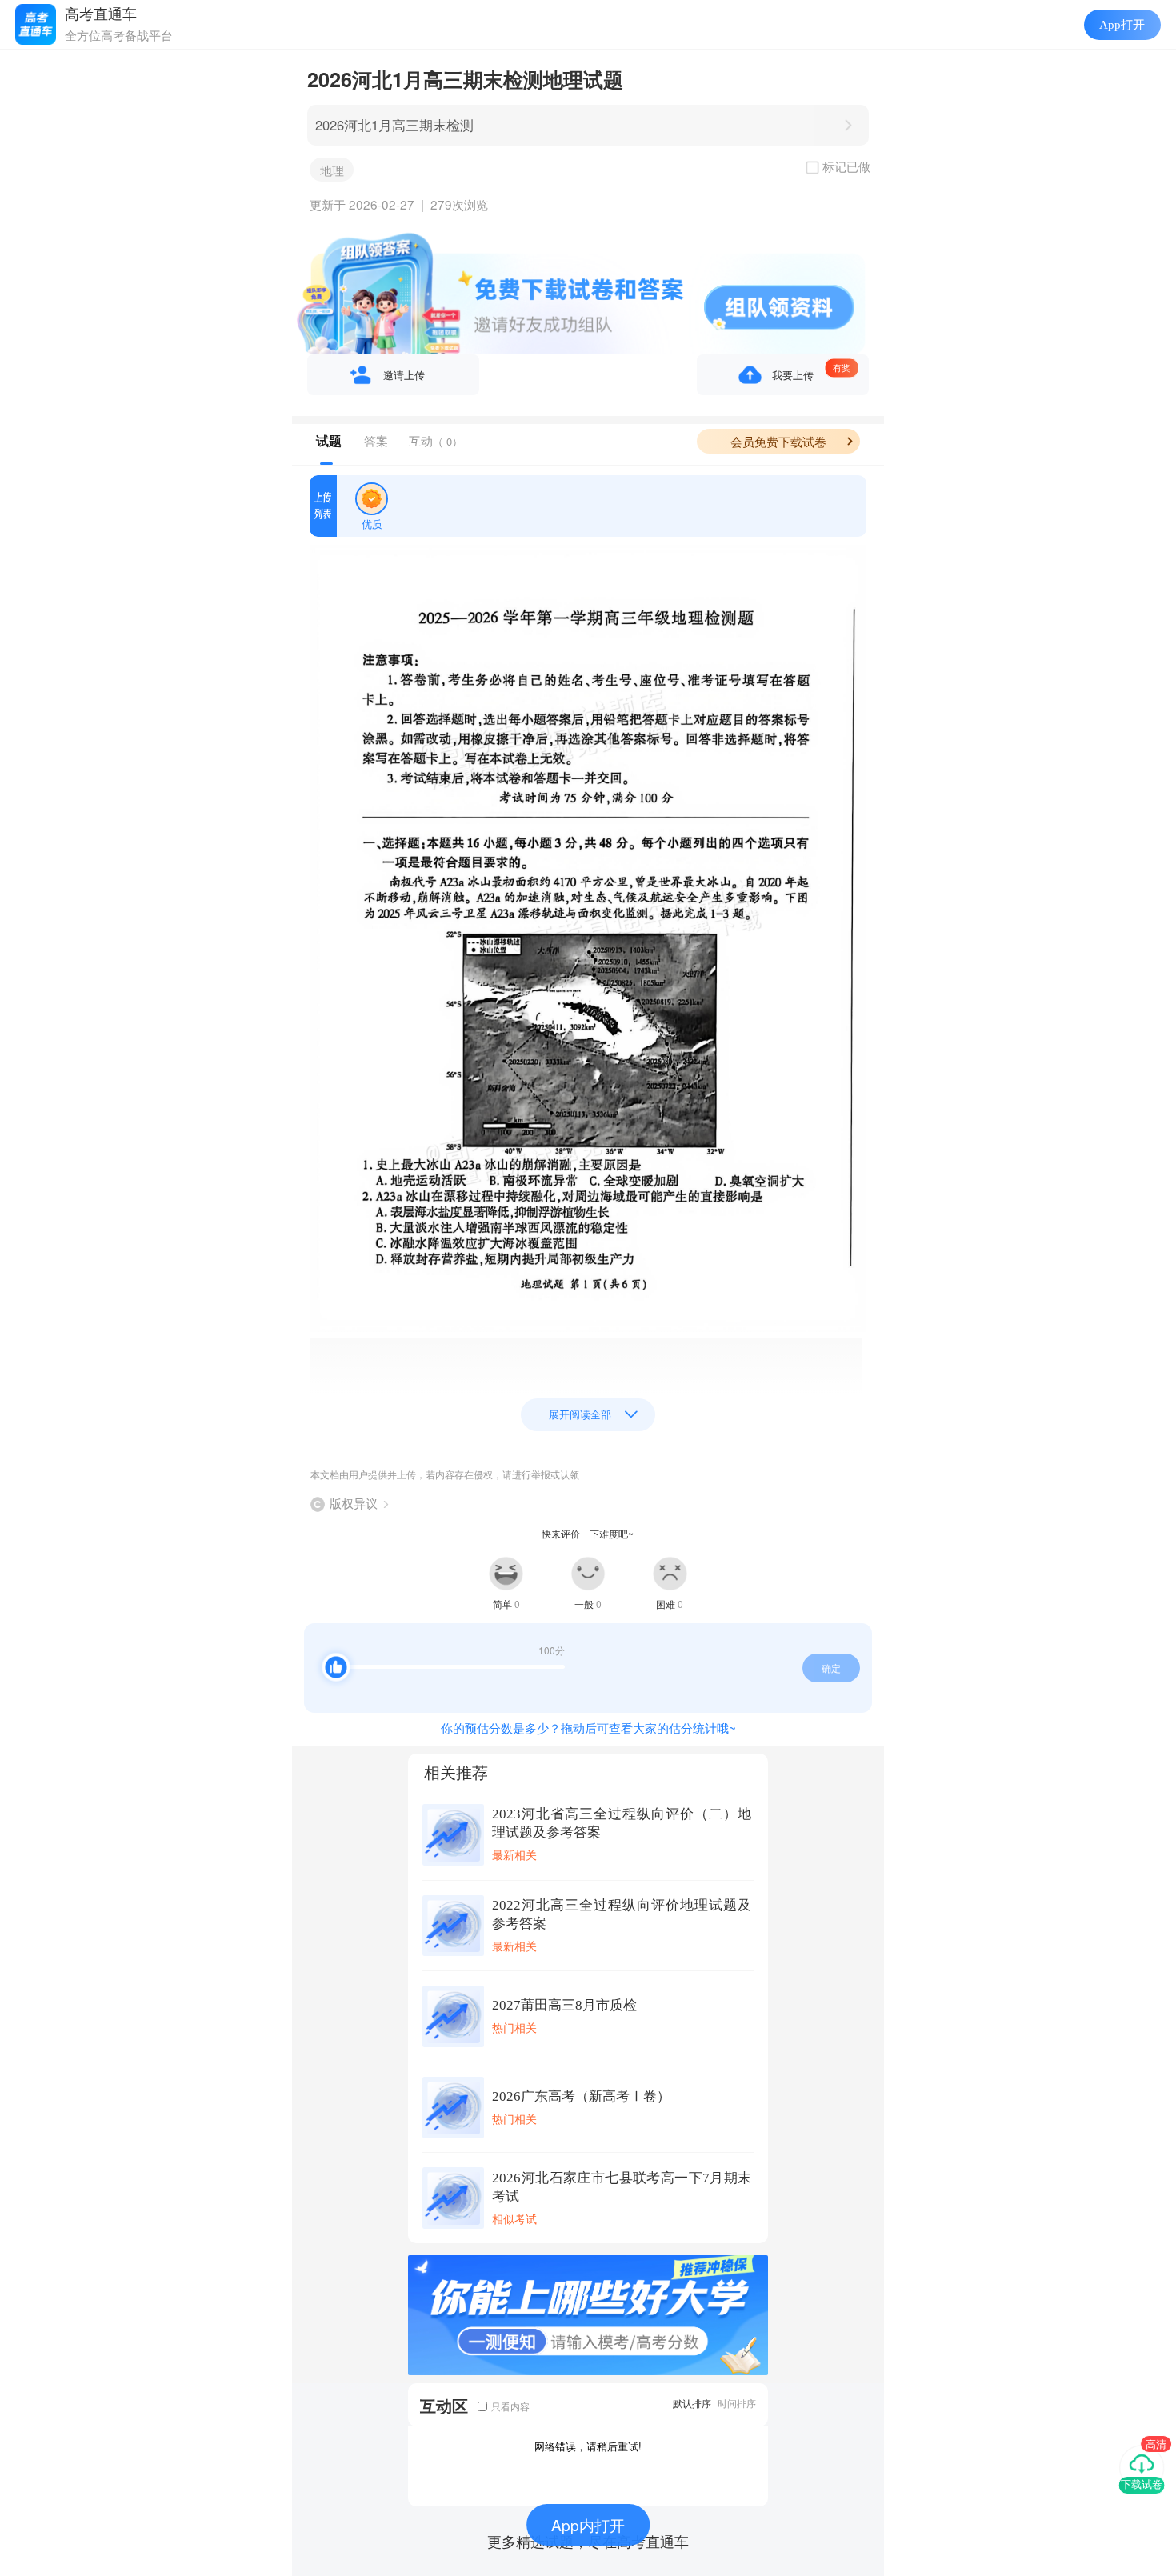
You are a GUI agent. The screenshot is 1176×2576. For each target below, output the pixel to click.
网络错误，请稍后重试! (588, 2446)
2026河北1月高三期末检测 (394, 125)
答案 (376, 440)
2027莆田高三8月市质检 (564, 2005)
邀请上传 (404, 375)
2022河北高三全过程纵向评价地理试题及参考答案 (622, 1914)
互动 (436, 440)
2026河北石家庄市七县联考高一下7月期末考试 (622, 2187)
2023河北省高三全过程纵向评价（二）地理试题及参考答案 (622, 1823)
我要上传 (793, 375)
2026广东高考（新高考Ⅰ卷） (581, 2096)
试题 (329, 441)
